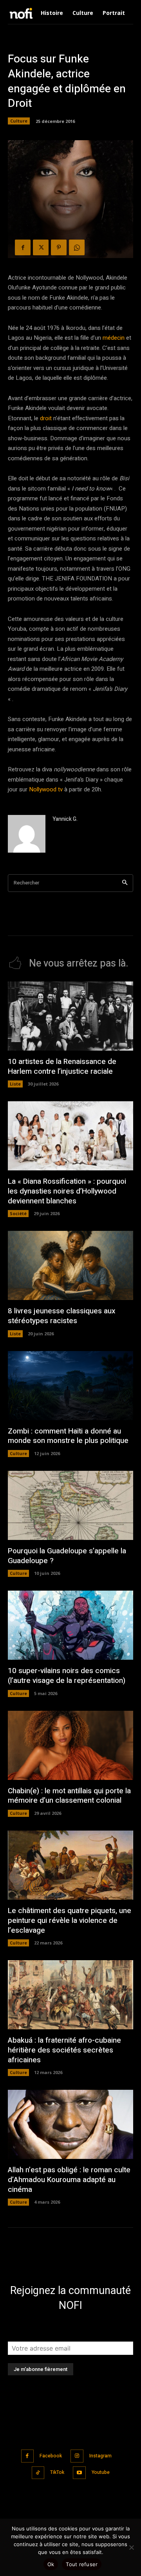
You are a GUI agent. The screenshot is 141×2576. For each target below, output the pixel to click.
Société (18, 1213)
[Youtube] (79, 2473)
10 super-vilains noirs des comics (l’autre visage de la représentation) (67, 1676)
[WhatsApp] (77, 247)
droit (46, 418)
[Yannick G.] (27, 834)
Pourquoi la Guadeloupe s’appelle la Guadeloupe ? (67, 1556)
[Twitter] (41, 247)
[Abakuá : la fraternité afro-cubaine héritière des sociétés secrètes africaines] (70, 1995)
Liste (15, 1084)
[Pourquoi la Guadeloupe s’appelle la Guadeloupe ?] (70, 1505)
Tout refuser (82, 2564)
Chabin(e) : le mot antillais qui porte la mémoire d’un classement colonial (69, 1796)
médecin (114, 338)
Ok (51, 2564)
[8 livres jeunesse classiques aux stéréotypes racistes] (70, 1265)
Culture (19, 121)
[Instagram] (77, 2456)
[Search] (125, 883)
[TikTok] (38, 2473)
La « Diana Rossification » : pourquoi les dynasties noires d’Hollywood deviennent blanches (67, 1191)
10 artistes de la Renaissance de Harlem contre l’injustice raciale (62, 1066)
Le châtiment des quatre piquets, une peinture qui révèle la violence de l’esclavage (70, 1920)
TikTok (57, 2472)
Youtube (101, 2472)
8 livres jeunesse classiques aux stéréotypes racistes (62, 1316)
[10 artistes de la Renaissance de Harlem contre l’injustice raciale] (70, 1016)
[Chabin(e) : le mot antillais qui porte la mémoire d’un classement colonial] (70, 1745)
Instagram (100, 2456)
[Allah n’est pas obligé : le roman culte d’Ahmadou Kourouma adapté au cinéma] (70, 2124)
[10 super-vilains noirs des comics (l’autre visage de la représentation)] (70, 1625)
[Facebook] (23, 247)
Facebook (51, 2456)
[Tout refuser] (131, 2547)
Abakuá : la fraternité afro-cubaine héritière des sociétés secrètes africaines (64, 2050)
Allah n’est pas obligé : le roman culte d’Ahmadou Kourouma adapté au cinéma (69, 2180)
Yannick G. (65, 819)
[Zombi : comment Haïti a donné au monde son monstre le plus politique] (70, 1386)
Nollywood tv (46, 789)
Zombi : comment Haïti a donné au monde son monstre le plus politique (68, 1436)
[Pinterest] (59, 247)
